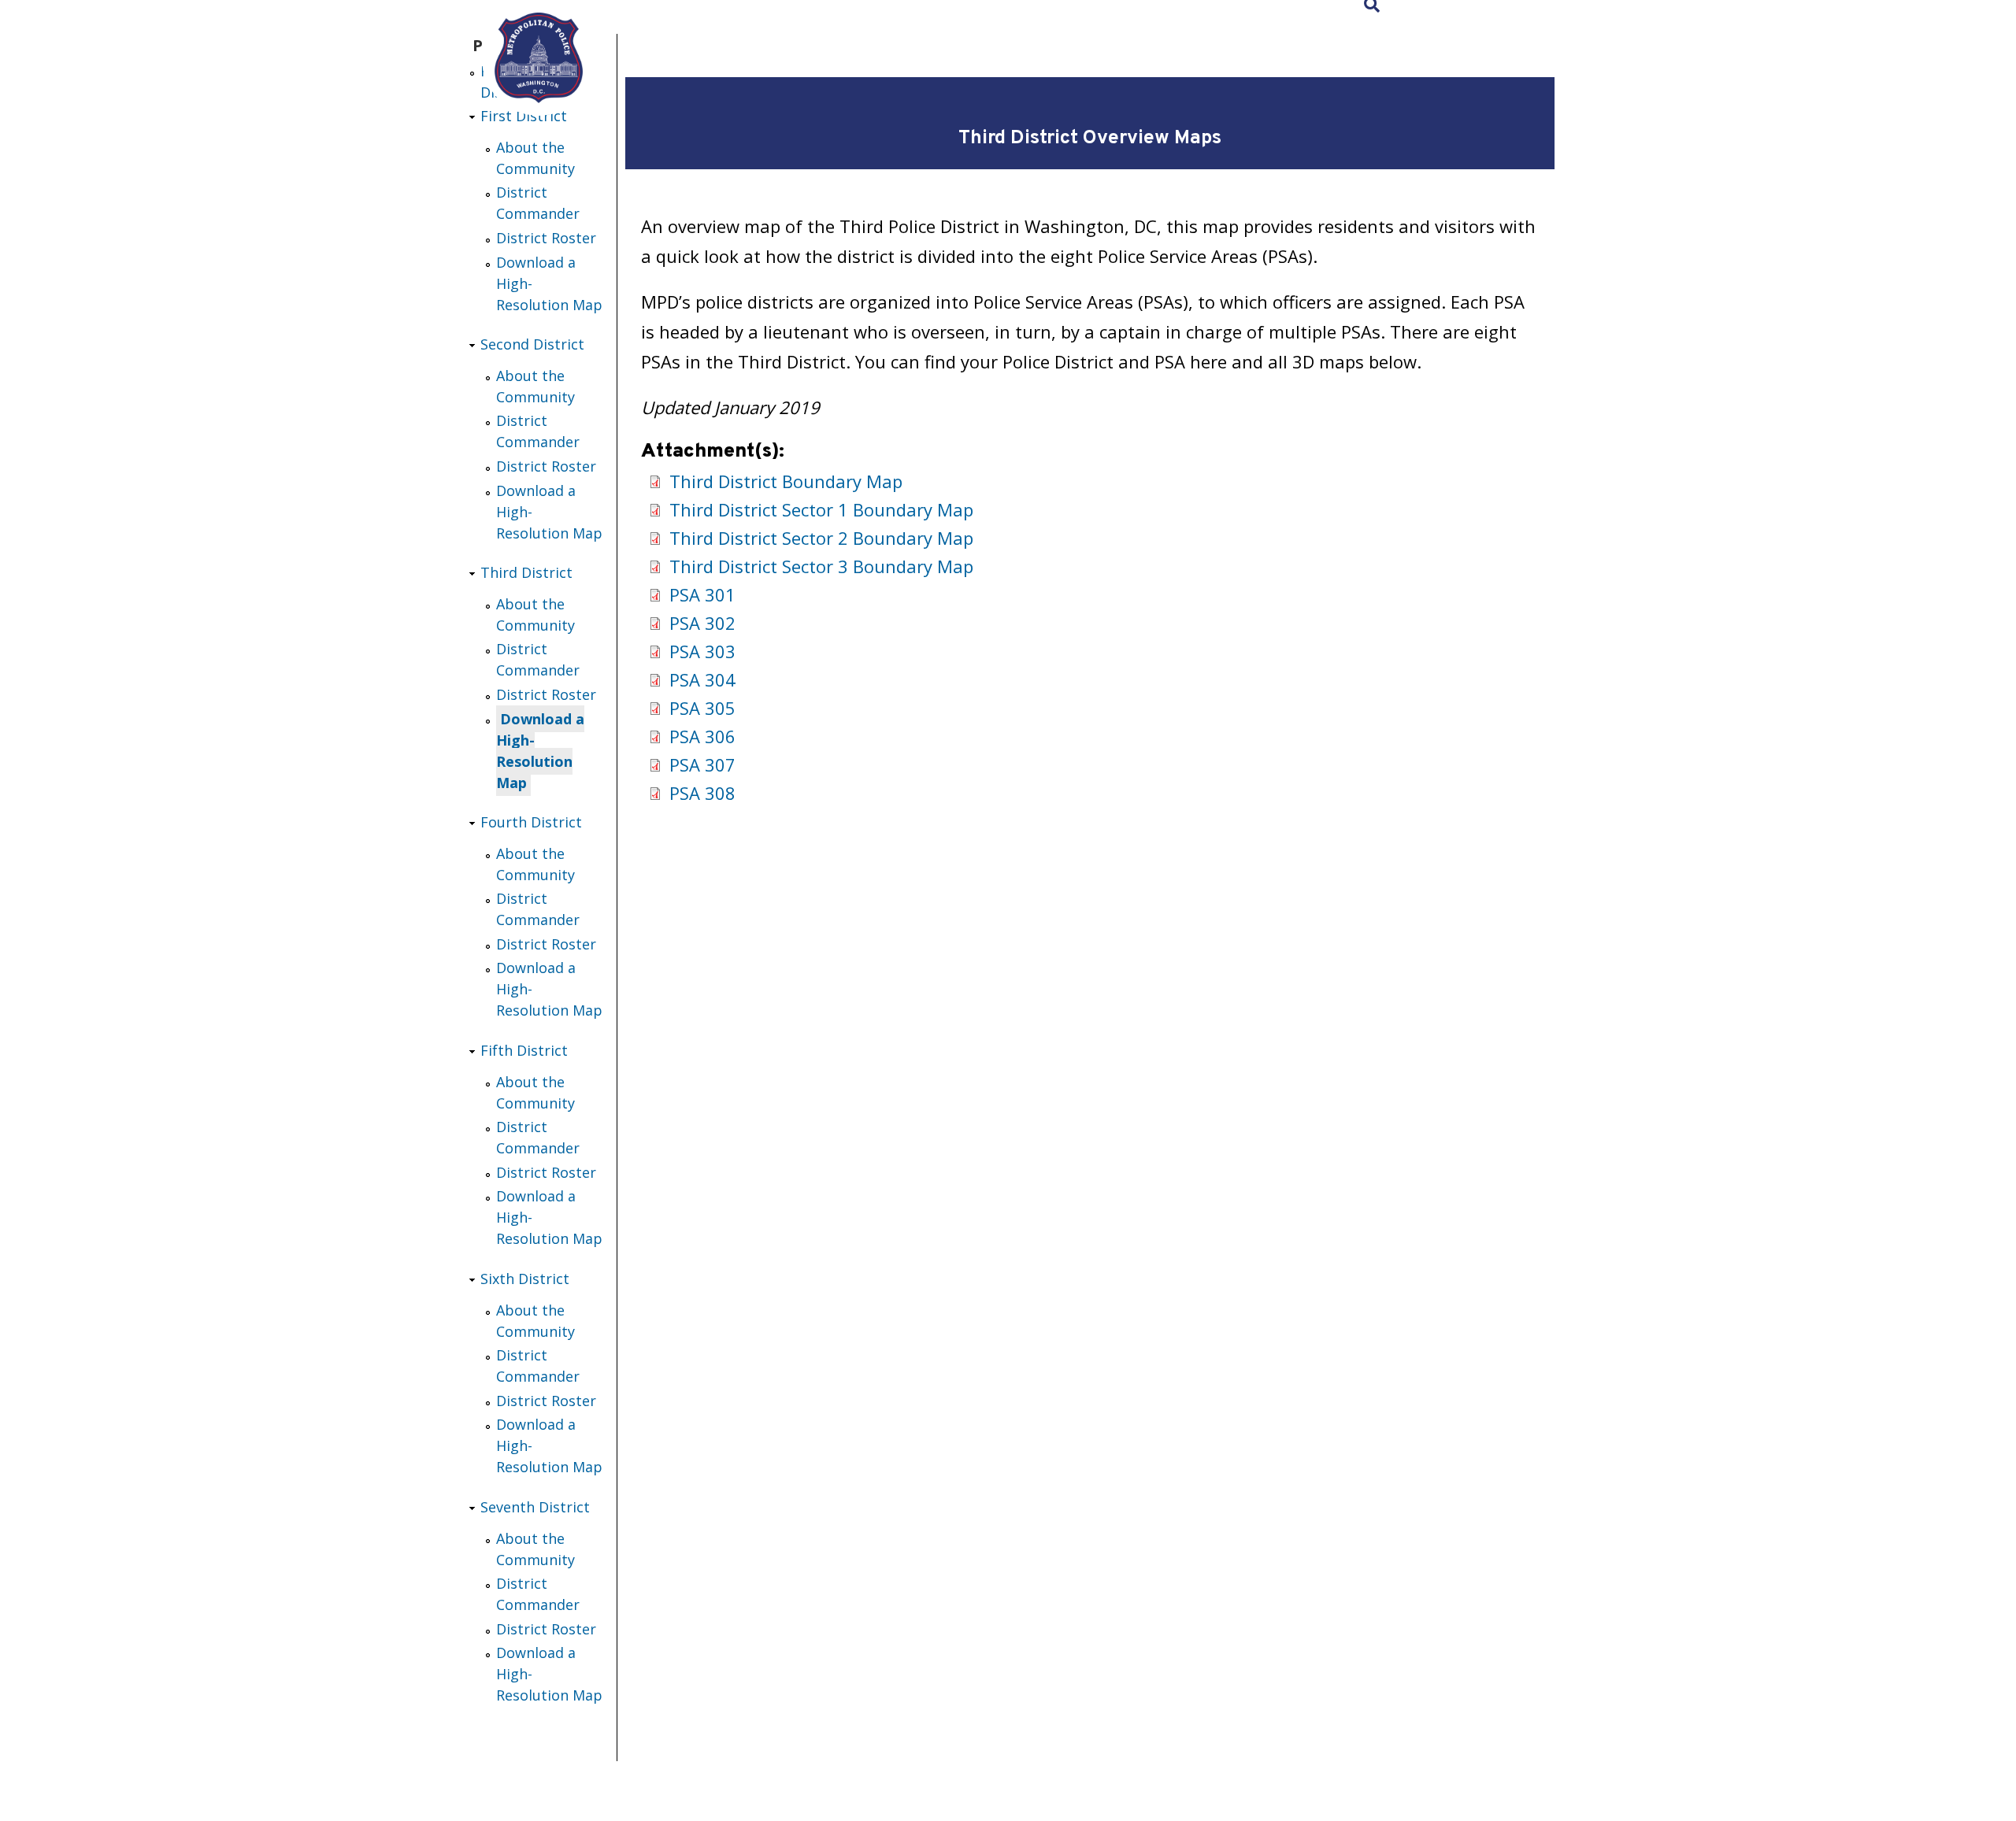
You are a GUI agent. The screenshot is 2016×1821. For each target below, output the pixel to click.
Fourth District (531, 822)
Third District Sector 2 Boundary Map (821, 538)
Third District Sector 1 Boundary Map (821, 509)
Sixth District (525, 1279)
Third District (526, 572)
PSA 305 (702, 708)
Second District (532, 344)
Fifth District (524, 1050)
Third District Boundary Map (786, 481)
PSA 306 (702, 736)
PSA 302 (702, 623)
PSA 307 (702, 764)
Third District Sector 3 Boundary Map (821, 566)
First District (524, 116)
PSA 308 (702, 793)
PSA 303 (702, 651)
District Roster (546, 238)
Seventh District (535, 1507)
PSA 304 (702, 679)
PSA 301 (702, 594)
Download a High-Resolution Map (540, 751)
